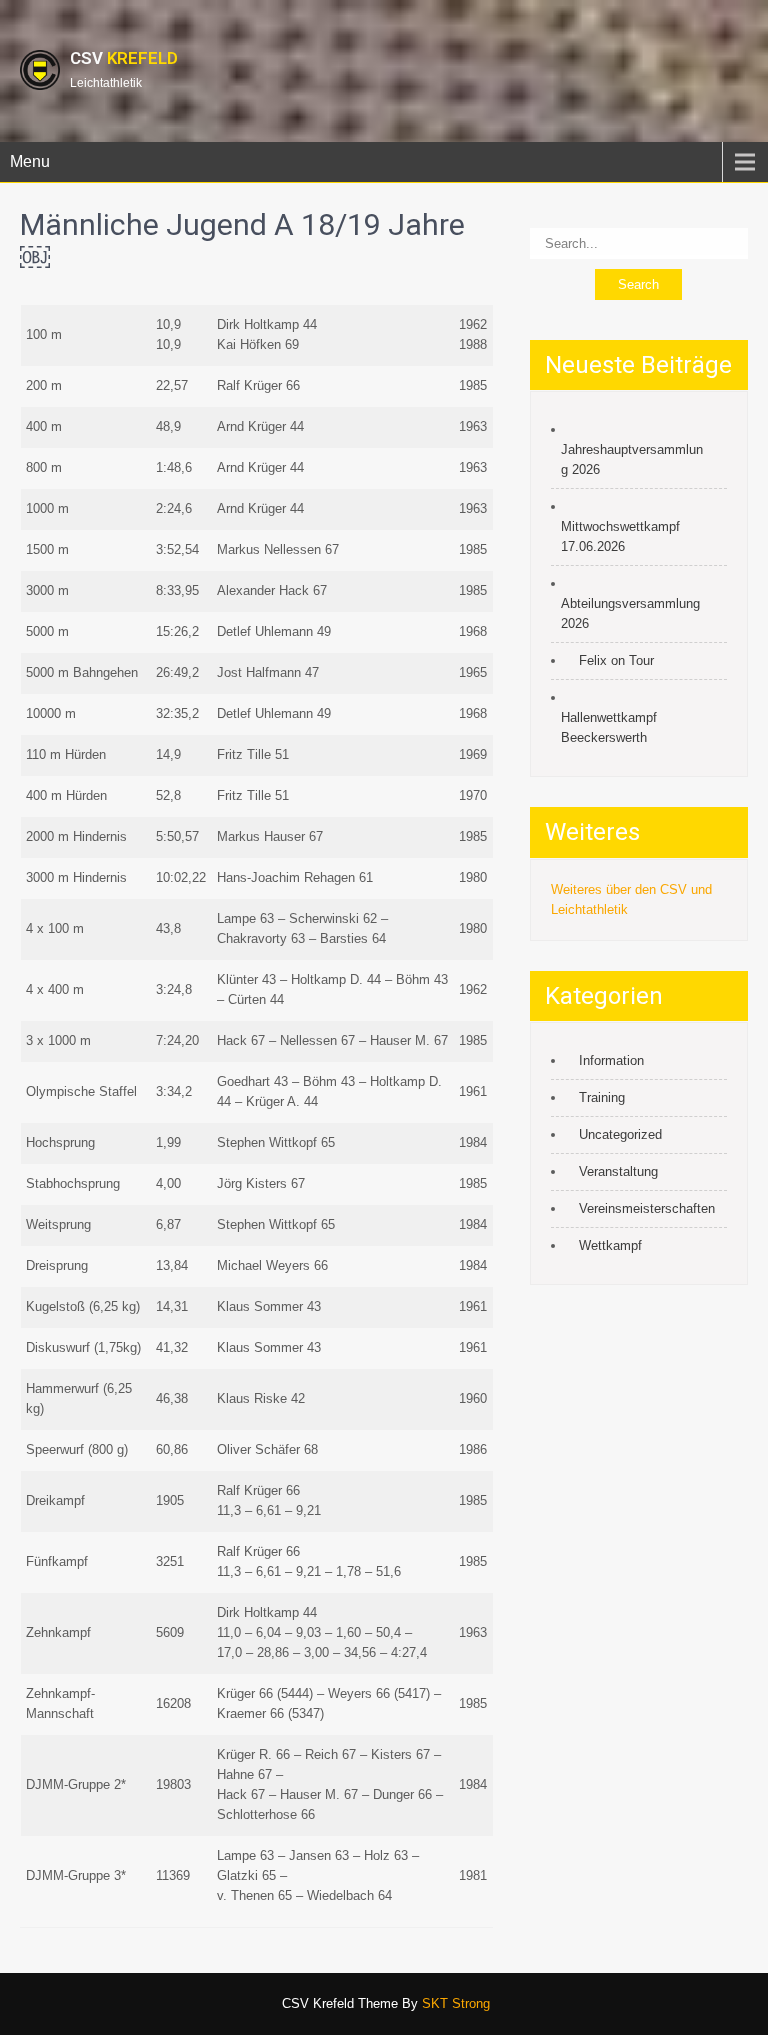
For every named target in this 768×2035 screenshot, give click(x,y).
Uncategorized (620, 1134)
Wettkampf (610, 1245)
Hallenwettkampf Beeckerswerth (609, 727)
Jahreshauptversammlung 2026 (632, 459)
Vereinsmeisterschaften (647, 1208)
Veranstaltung (618, 1171)
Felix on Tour (616, 660)
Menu (30, 161)
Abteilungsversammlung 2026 (630, 613)
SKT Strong (456, 2003)
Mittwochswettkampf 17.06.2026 (620, 536)
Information (611, 1060)
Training (602, 1097)
